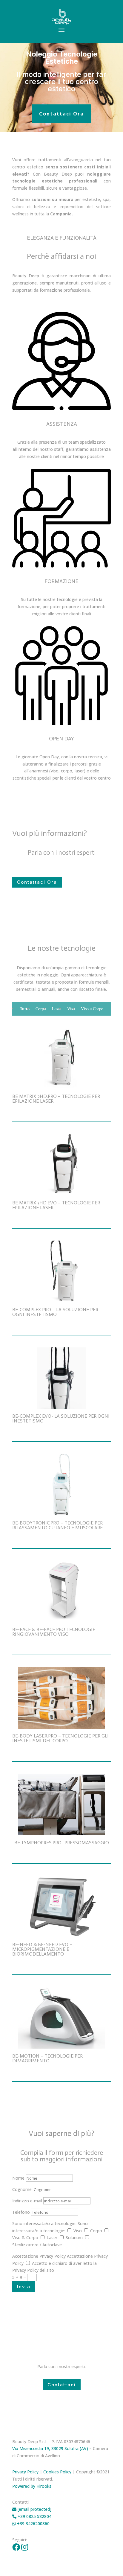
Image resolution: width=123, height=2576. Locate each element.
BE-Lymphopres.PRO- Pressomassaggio (62, 1843)
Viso (71, 1009)
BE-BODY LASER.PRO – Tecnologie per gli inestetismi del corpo (60, 1738)
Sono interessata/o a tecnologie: (44, 2223)
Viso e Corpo (92, 1009)
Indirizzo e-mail (27, 2201)
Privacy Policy (25, 2472)
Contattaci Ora (61, 114)
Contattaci (62, 2385)
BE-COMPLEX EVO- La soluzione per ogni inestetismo (61, 1418)
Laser (57, 1009)
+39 (33, 2523)
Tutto (25, 1009)
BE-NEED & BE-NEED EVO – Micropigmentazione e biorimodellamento (42, 1949)
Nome (18, 2178)
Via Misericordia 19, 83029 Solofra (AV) (50, 2448)
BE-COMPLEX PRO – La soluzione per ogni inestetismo (55, 1312)
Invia (24, 2287)
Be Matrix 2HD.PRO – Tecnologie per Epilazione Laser (56, 1099)
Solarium (74, 2238)
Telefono (21, 2212)
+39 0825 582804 (34, 2516)
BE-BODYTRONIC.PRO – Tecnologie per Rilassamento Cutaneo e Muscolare (57, 1525)
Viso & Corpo (25, 2238)
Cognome (22, 2189)
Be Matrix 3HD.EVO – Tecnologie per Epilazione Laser (56, 1205)
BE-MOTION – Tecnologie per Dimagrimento (47, 2058)
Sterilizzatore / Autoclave (37, 2245)
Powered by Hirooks (32, 2486)
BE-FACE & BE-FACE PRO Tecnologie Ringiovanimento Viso (54, 1632)
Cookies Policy (57, 2472)
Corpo (41, 1009)
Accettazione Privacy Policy (39, 2256)
